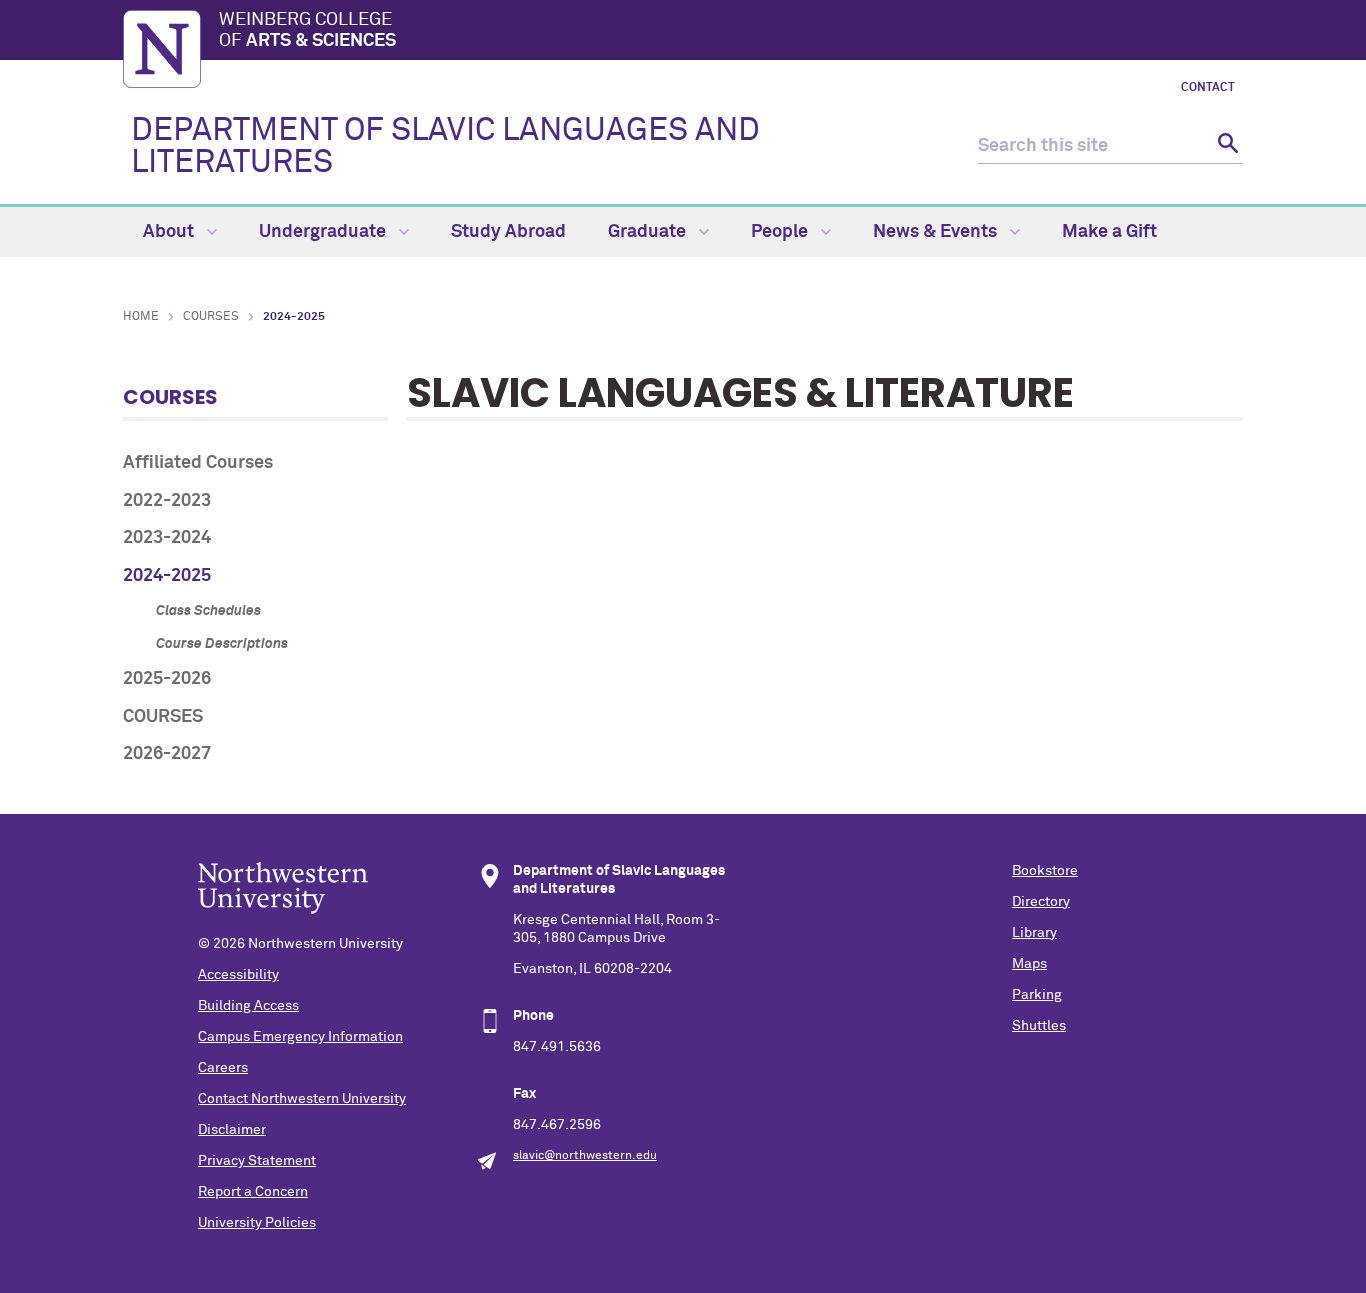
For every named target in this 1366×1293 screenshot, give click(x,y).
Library (1034, 933)
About (170, 232)
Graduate (649, 232)
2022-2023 (167, 501)
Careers (223, 1068)
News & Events (937, 232)
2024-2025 (167, 576)
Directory (1041, 902)
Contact (1208, 88)
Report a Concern (253, 1192)
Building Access (248, 1006)
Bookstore (1045, 871)
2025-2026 (167, 679)
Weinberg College (307, 31)
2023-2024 (167, 538)
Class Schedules (208, 611)
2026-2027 (167, 754)
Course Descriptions (222, 644)
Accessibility (238, 975)
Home (141, 317)
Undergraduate (324, 232)
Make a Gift (1109, 232)
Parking (1037, 995)
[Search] (1225, 146)
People (781, 232)
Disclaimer (232, 1130)
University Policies (257, 1223)
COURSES (163, 717)
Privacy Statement (257, 1161)
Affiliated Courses (198, 463)
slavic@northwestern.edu (585, 1156)
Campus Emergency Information (300, 1037)
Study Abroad (508, 232)
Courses (211, 317)
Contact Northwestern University (302, 1099)
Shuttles (1039, 1026)
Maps (1029, 964)
